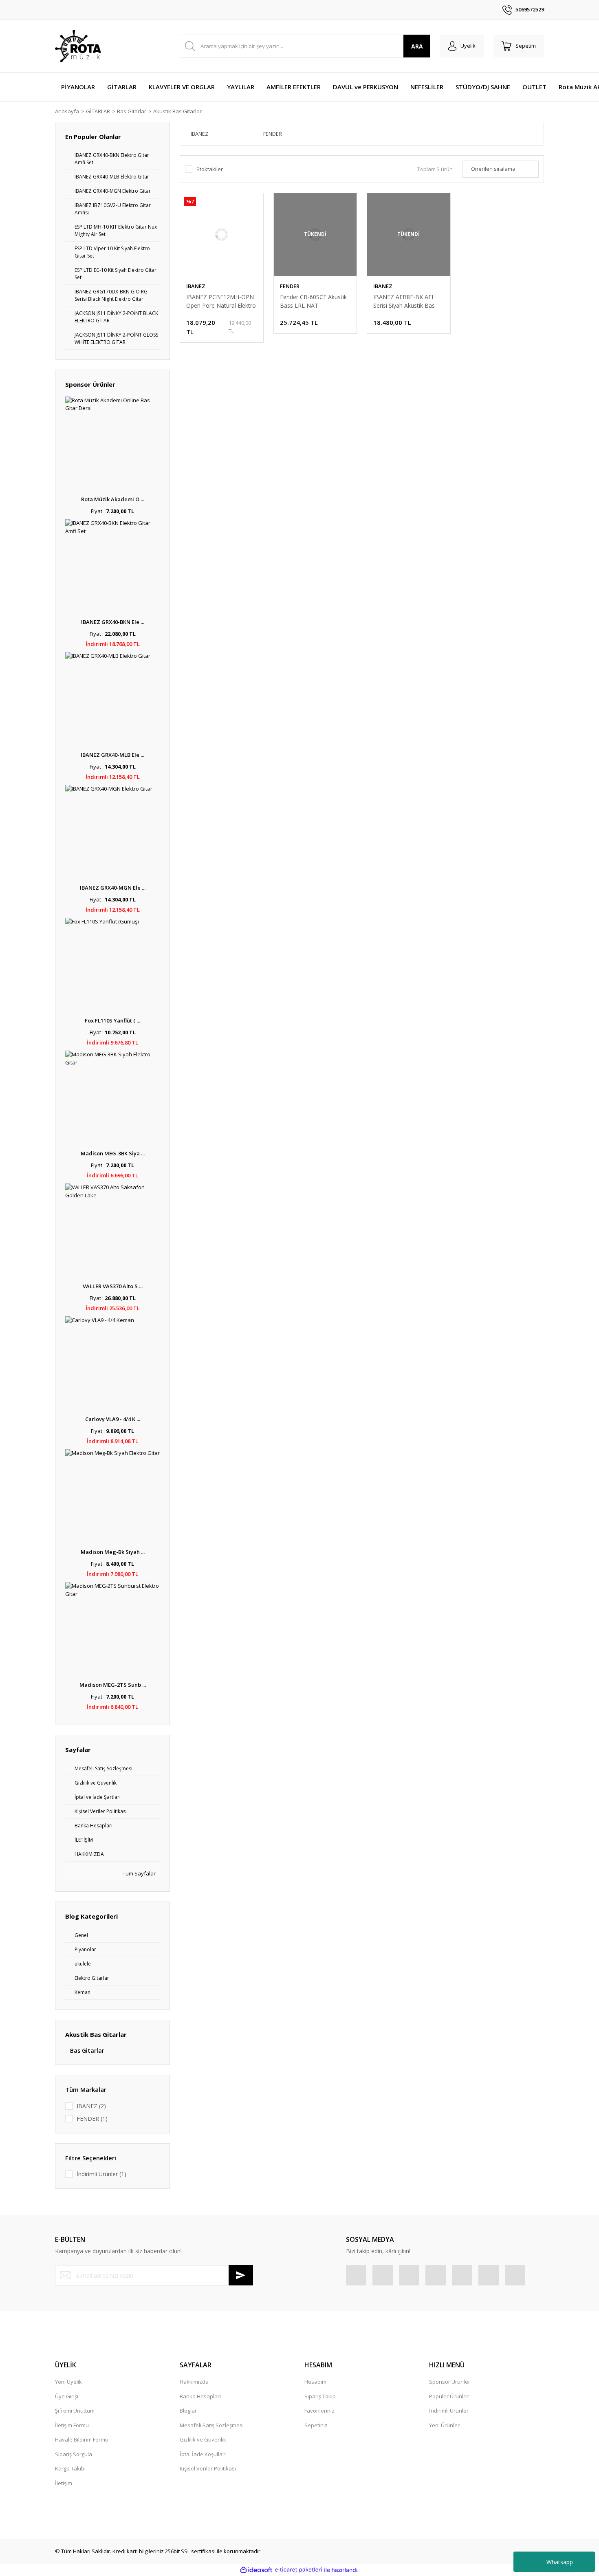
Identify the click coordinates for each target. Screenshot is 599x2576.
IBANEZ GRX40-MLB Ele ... (112, 755)
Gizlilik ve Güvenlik (203, 2439)
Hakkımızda (194, 2382)
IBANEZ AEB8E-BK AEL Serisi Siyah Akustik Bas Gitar (404, 301)
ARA (417, 46)
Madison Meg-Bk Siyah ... (113, 1552)
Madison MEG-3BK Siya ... (113, 1153)
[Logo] (78, 46)
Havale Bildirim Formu (82, 2439)
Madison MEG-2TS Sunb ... (113, 1685)
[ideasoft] (256, 2570)
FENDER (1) (92, 2119)
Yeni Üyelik (68, 2382)
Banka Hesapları (200, 2396)
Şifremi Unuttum (75, 2411)
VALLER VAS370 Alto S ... (113, 1286)
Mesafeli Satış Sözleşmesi (212, 2425)
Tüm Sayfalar (139, 1873)
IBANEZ (196, 286)
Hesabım (315, 2382)
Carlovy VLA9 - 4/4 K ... (113, 1419)
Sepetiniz (316, 2425)
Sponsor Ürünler (450, 2382)
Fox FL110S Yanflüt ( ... (112, 1020)
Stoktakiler (210, 169)
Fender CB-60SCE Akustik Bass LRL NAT (313, 301)
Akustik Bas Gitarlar (177, 111)
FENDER (290, 286)
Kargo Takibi (70, 2468)
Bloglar (188, 2411)
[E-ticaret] (298, 2570)
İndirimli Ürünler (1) (101, 2174)
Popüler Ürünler (449, 2396)
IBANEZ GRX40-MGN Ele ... (113, 888)
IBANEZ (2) (91, 2106)
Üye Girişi (67, 2396)
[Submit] (241, 2275)
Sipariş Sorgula (74, 2454)
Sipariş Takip (320, 2396)
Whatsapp (560, 2562)
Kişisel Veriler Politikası (208, 2468)
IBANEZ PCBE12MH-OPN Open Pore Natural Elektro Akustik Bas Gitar (221, 301)
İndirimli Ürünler (449, 2411)
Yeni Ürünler (444, 2425)
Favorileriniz (319, 2411)
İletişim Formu (72, 2425)
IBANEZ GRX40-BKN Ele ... (113, 622)
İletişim (64, 2483)
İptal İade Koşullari (203, 2454)
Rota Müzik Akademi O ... (113, 499)
